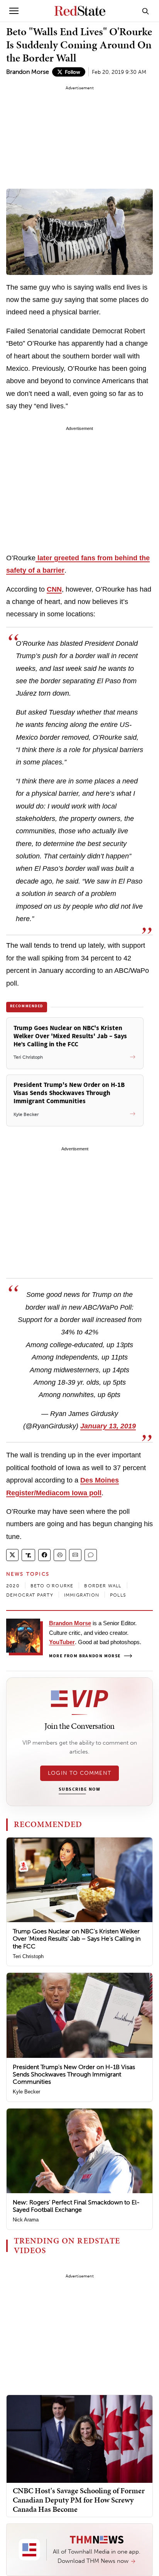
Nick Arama (26, 2220)
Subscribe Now (79, 1790)
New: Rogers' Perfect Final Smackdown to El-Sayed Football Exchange (76, 2206)
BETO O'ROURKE (52, 1586)
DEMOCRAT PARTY (30, 1595)
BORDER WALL (103, 1586)
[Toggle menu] (14, 11)
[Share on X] (12, 1555)
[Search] (145, 11)
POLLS (118, 1595)
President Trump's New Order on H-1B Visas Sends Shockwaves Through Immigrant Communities (74, 2074)
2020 (13, 1586)
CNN (54, 589)
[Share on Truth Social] (28, 1555)
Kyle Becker (26, 2092)
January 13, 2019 (108, 1426)
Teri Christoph (28, 1956)
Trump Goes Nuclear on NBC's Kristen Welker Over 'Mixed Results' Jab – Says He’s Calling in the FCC (77, 1939)
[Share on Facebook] (44, 1555)
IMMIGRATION (82, 1595)
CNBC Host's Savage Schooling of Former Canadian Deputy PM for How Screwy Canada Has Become (79, 2500)
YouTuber (62, 1642)
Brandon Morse (28, 72)
